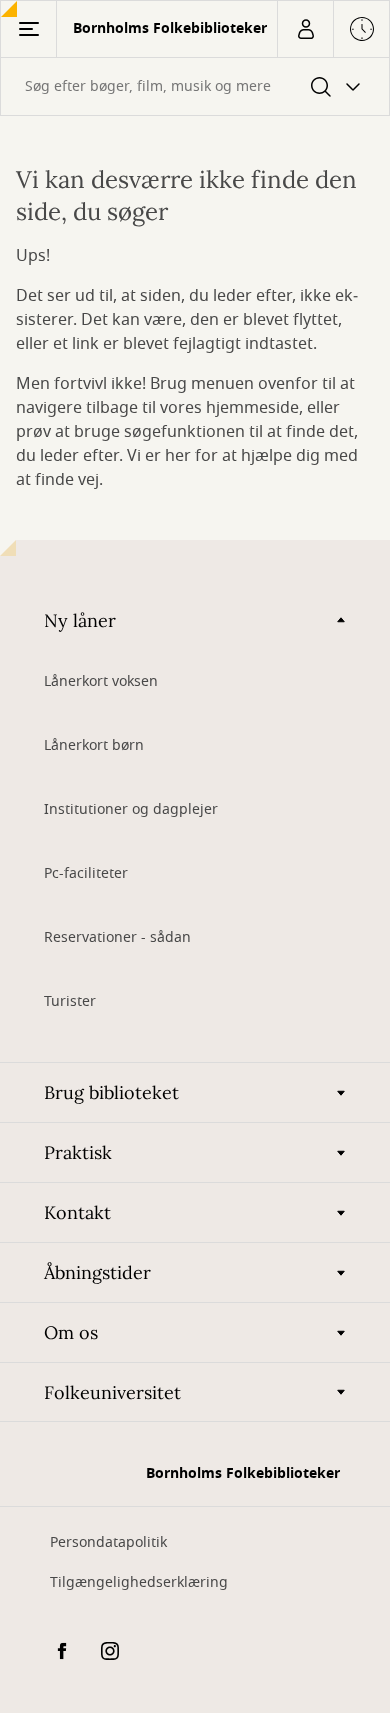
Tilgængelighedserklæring (139, 1582)
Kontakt (77, 1212)
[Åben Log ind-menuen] (305, 29)
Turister (70, 1001)
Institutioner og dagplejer (131, 809)
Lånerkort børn (94, 745)
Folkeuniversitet (112, 1392)
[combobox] (195, 86)
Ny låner (80, 620)
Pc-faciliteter (86, 873)
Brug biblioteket (111, 1092)
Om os (71, 1332)
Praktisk (78, 1152)
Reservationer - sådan (117, 937)
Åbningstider (97, 1272)
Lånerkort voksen (101, 681)
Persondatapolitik (108, 1542)
